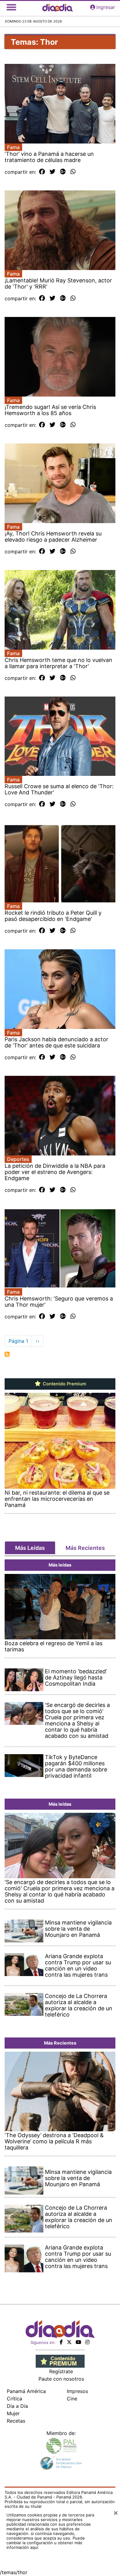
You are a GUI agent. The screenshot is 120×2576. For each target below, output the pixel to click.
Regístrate (61, 2371)
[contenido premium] (60, 2361)
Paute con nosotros (61, 2379)
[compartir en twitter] (52, 172)
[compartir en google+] (63, 172)
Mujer (13, 2413)
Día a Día (17, 2406)
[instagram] (87, 2342)
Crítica (14, 2399)
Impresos (77, 2391)
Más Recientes (85, 1548)
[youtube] (78, 2342)
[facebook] (61, 2342)
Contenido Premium (64, 1384)
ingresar (106, 7)
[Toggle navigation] (11, 7)
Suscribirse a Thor (7, 1354)
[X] (69, 2342)
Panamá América (26, 2391)
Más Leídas (30, 1548)
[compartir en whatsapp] (73, 172)
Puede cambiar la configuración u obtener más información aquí (46, 2543)
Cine (72, 2399)
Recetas (16, 2421)
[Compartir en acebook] (42, 172)
